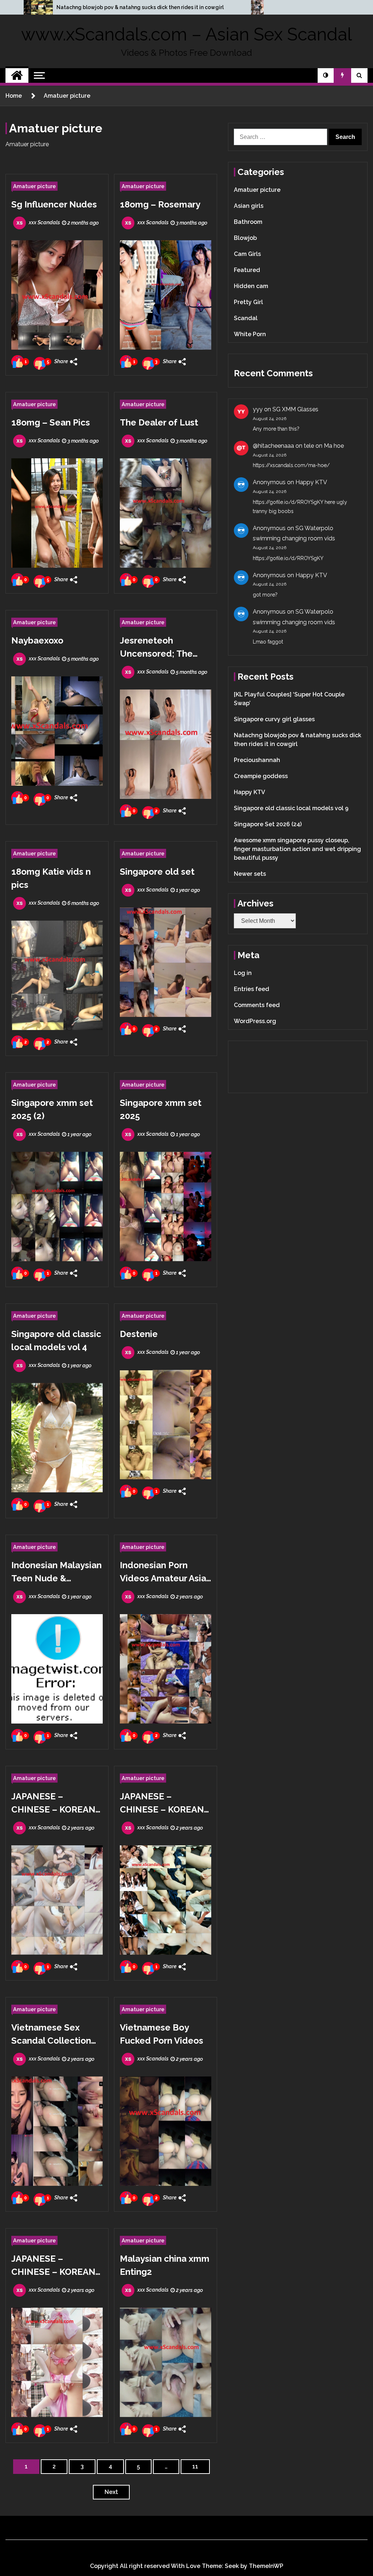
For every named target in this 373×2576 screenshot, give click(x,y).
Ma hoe (334, 446)
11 (195, 2466)
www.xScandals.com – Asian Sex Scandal (186, 34)
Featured (247, 270)
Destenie (139, 1334)
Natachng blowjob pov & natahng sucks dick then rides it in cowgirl (140, 7)
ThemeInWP (266, 2566)
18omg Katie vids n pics (51, 878)
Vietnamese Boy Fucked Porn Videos (162, 2034)
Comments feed (257, 1005)
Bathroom (248, 222)
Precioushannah (257, 760)
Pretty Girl (248, 302)
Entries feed (252, 989)
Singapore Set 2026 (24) (268, 824)
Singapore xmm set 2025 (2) (52, 1109)
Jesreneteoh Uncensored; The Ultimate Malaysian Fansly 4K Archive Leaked (161, 648)
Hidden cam (251, 286)
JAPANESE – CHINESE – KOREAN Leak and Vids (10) (53, 1804)
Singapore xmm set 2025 (161, 1109)
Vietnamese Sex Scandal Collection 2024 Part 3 (51, 2035)
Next (111, 2492)
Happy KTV (311, 482)
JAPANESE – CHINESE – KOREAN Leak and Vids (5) (53, 2266)
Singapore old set (157, 872)
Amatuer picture (34, 186)
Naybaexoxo (37, 640)
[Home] (17, 75)
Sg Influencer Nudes (54, 204)
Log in (243, 973)
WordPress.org (255, 1021)
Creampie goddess (261, 776)
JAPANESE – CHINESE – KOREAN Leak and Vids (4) (162, 1804)
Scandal (246, 318)
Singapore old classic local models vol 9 (291, 808)
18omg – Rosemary (160, 204)
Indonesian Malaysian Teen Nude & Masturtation (56, 1572)
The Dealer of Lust (159, 422)
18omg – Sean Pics (51, 422)
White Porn (250, 334)
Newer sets (250, 874)
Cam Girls (247, 254)
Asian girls (249, 206)
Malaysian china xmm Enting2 (165, 2265)
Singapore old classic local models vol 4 (56, 1341)
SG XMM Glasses (295, 409)
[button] (326, 75)
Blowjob (245, 238)
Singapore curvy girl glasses (274, 719)
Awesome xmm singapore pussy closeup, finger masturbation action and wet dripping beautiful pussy (297, 849)
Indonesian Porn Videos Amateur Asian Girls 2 (166, 1572)
